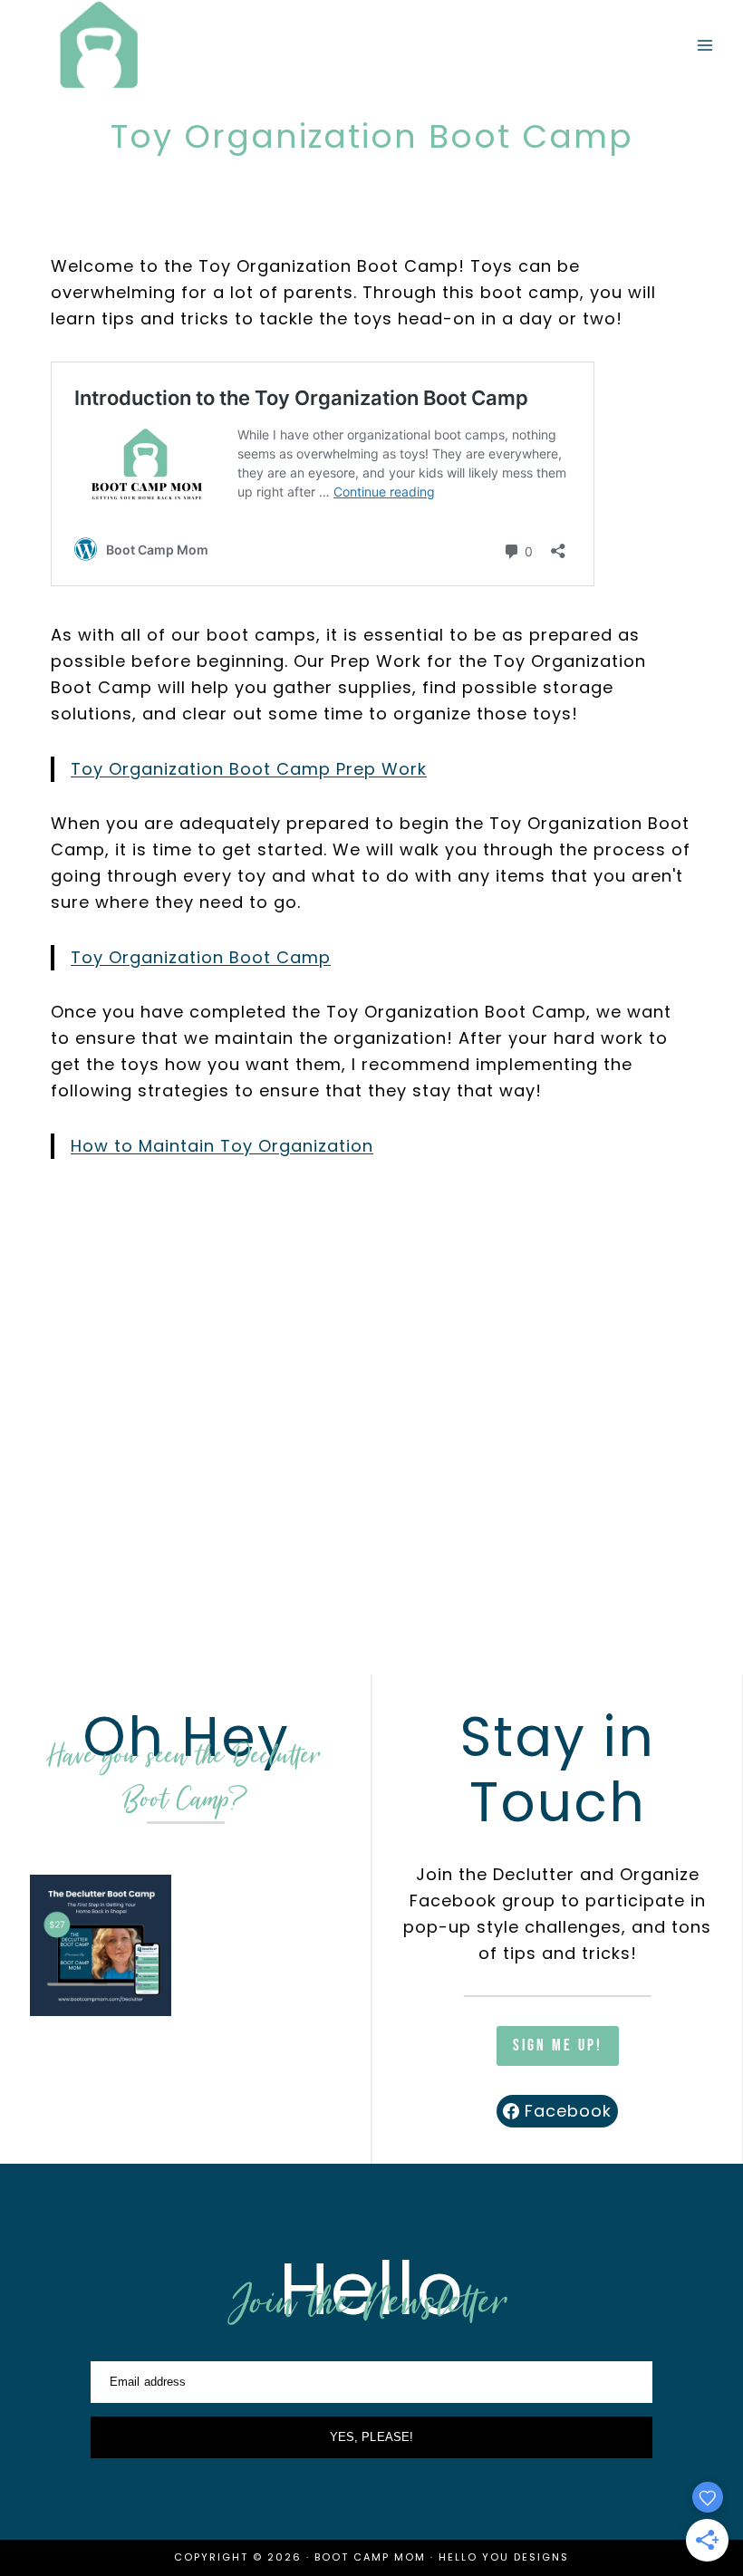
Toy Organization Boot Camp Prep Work (249, 769)
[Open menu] (704, 46)
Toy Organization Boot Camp (201, 957)
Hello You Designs (504, 2557)
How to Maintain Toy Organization (222, 1146)
